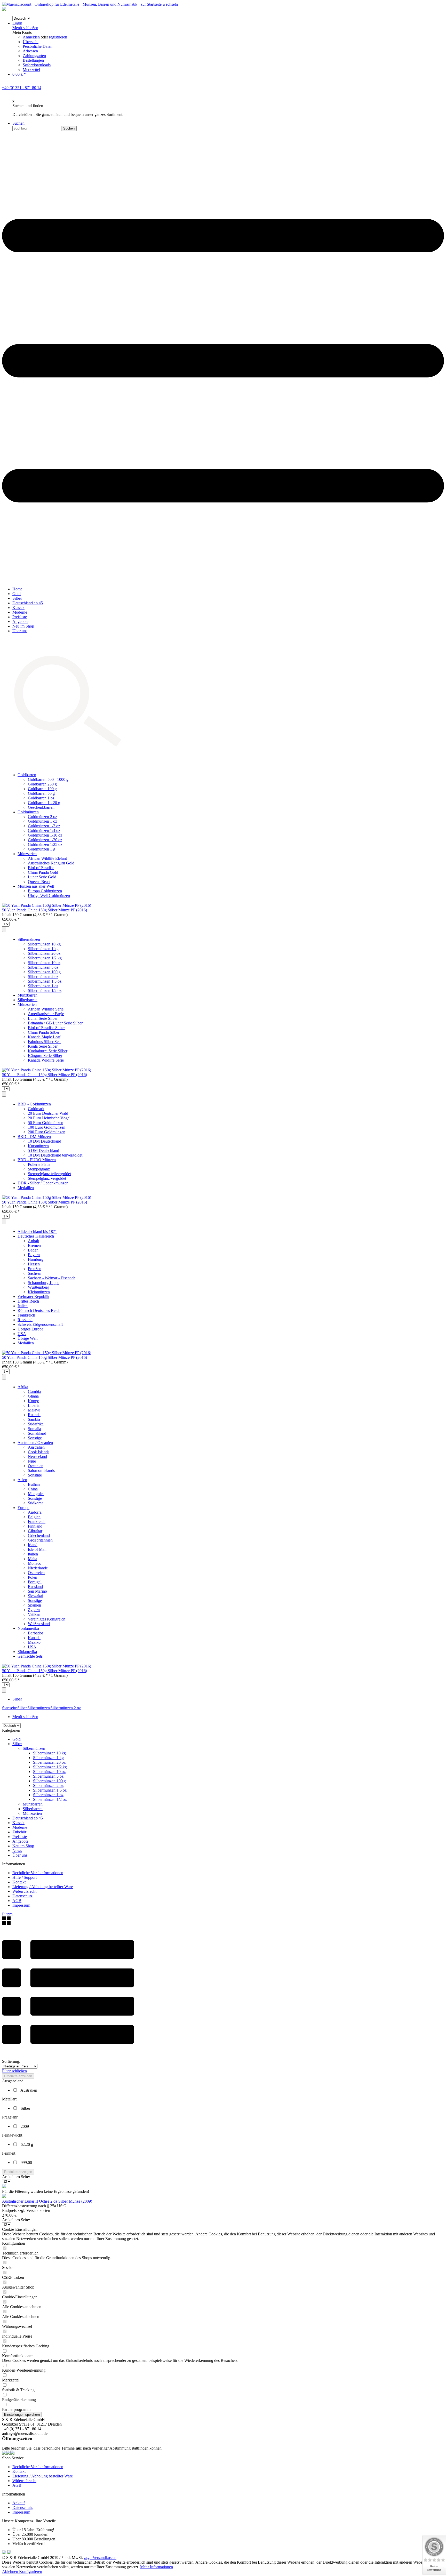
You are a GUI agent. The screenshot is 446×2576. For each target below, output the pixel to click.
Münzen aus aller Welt (36, 886)
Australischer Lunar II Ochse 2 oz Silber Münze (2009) (47, 2201)
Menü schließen (25, 28)
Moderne (20, 1827)
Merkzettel (31, 70)
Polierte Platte (39, 1164)
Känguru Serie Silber (45, 1056)
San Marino (37, 1591)
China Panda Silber (44, 1032)
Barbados (36, 1633)
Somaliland (37, 1433)
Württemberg (39, 1287)
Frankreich (26, 1315)
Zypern (34, 1610)
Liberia (34, 1405)
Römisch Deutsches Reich (39, 1310)
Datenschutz (22, 1896)
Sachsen (35, 1273)
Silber (17, 1744)
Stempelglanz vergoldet (47, 1178)
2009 (25, 2126)
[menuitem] (228, 46)
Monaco (35, 1563)
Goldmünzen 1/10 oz (45, 835)
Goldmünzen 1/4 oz (44, 830)
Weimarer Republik (33, 1297)
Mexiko (34, 1642)
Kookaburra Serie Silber (48, 1051)
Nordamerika (28, 1628)
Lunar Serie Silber (43, 1018)
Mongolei (36, 1494)
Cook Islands (39, 1452)
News (17, 1851)
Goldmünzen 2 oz (42, 817)
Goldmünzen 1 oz (42, 821)
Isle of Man (37, 1549)
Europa (23, 1508)
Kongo (34, 1401)
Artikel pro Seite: (16, 2177)
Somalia (34, 1429)
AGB (17, 1901)
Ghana (33, 1396)
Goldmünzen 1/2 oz (44, 826)
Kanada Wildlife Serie (46, 1060)
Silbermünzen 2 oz (43, 977)
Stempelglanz (39, 1169)
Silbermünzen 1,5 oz (45, 981)
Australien (36, 1447)
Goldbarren (27, 775)
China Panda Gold (43, 872)
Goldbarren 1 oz (41, 798)
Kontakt (19, 1882)
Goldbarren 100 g (42, 789)
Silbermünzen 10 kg (44, 944)
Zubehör (19, 1832)
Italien (23, 1306)
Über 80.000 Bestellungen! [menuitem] (34, 2539)
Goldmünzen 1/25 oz (45, 844)
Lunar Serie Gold (42, 877)
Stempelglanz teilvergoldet (49, 1174)
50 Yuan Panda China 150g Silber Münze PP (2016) (45, 910)
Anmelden (32, 37)
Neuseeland (37, 1456)
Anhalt (33, 1241)
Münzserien (27, 854)
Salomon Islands (41, 1470)
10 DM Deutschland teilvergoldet (55, 1155)
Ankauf (19, 2503)
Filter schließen (14, 2071)
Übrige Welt (27, 1338)
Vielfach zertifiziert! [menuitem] (29, 2544)
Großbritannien (40, 1540)
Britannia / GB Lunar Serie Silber (55, 1023)
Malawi (34, 1410)
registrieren (58, 37)
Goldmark (36, 1109)
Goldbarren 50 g (41, 793)
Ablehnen (11, 2571)
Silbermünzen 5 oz (43, 967)
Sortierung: (11, 2061)
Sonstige (35, 1438)
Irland (33, 1545)
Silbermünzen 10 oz (44, 963)
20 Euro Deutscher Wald (48, 1113)
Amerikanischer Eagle (46, 1014)
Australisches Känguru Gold (51, 863)
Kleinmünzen (39, 1292)
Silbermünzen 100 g (44, 972)
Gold (17, 1739)
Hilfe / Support (25, 1877)
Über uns (20, 1855)
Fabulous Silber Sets (45, 1042)
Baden (33, 1250)
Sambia (34, 1419)
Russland (25, 1320)
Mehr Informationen (157, 2567)
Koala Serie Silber (43, 1046)
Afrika (23, 1387)
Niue (32, 1461)
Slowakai (35, 1596)
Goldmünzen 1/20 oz (45, 840)
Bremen (34, 1245)
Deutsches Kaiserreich (36, 1236)
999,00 (26, 2162)
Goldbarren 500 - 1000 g (48, 779)
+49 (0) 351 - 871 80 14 (22, 88)
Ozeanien (36, 1466)
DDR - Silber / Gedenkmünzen (43, 1183)
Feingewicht (12, 2135)
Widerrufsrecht (24, 1891)
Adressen (30, 51)
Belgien (34, 1517)
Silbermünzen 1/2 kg (45, 958)
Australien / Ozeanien (35, 1443)
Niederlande (38, 1568)
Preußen (35, 1269)
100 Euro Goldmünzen (47, 1127)
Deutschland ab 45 (28, 1818)
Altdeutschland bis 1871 (37, 1231)
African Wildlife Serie (46, 1009)
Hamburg (36, 1259)
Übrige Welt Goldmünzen (49, 896)
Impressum (21, 1905)
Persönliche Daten (38, 46)
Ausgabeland (13, 2081)
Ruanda (34, 1415)
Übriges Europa (30, 1329)
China (33, 1489)
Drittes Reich (28, 1301)
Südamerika (27, 1652)
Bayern (34, 1255)
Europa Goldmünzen (45, 891)
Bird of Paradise (41, 868)
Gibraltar (35, 1531)
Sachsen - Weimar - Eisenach (52, 1278)
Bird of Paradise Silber (46, 1028)
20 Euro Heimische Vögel (49, 1118)
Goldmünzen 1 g (42, 849)
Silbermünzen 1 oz (43, 986)
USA (22, 1334)
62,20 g (27, 2144)
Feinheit (9, 2153)
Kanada (34, 1638)
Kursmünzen (38, 1146)
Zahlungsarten (34, 56)
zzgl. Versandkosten (100, 2558)
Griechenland (39, 1535)
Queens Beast (39, 882)
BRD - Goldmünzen (34, 1104)
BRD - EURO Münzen (37, 1160)
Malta (33, 1559)
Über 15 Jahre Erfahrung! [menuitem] (33, 2530)
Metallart (9, 2099)
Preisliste (20, 1837)
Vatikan (34, 1614)
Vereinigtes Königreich (47, 1619)
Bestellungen (33, 60)
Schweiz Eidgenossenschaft (40, 1324)
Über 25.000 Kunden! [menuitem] (30, 2534)
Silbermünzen (29, 939)
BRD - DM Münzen (34, 1137)
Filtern (7, 1914)
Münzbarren (27, 995)
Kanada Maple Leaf (44, 1037)
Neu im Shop (23, 1846)
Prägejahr (10, 2117)
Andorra (35, 1512)
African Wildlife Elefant (47, 858)
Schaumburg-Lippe (44, 1283)
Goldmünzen (28, 812)
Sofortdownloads (37, 65)
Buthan (34, 1484)
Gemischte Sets (30, 1656)
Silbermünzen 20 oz (44, 953)
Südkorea (36, 1503)
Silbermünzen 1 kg (43, 949)
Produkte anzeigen (18, 2076)
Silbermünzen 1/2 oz (45, 990)
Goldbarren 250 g (42, 784)
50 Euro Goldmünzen (46, 1123)
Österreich (36, 1573)
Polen (33, 1577)
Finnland (35, 1526)
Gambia (34, 1391)
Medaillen (26, 1188)
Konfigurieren (31, 2571)
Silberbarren (27, 1000)
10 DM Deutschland (45, 1141)
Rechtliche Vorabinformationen (38, 1873)
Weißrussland (39, 1624)
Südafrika (36, 1424)
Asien (22, 1480)
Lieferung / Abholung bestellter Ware (43, 1887)
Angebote (20, 1841)
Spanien (34, 1605)
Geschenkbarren (41, 807)
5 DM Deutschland (43, 1150)
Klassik (18, 1823)
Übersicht (31, 42)
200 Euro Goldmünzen (47, 1132)
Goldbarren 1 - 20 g (44, 803)
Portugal (35, 1582)
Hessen (34, 1264)
